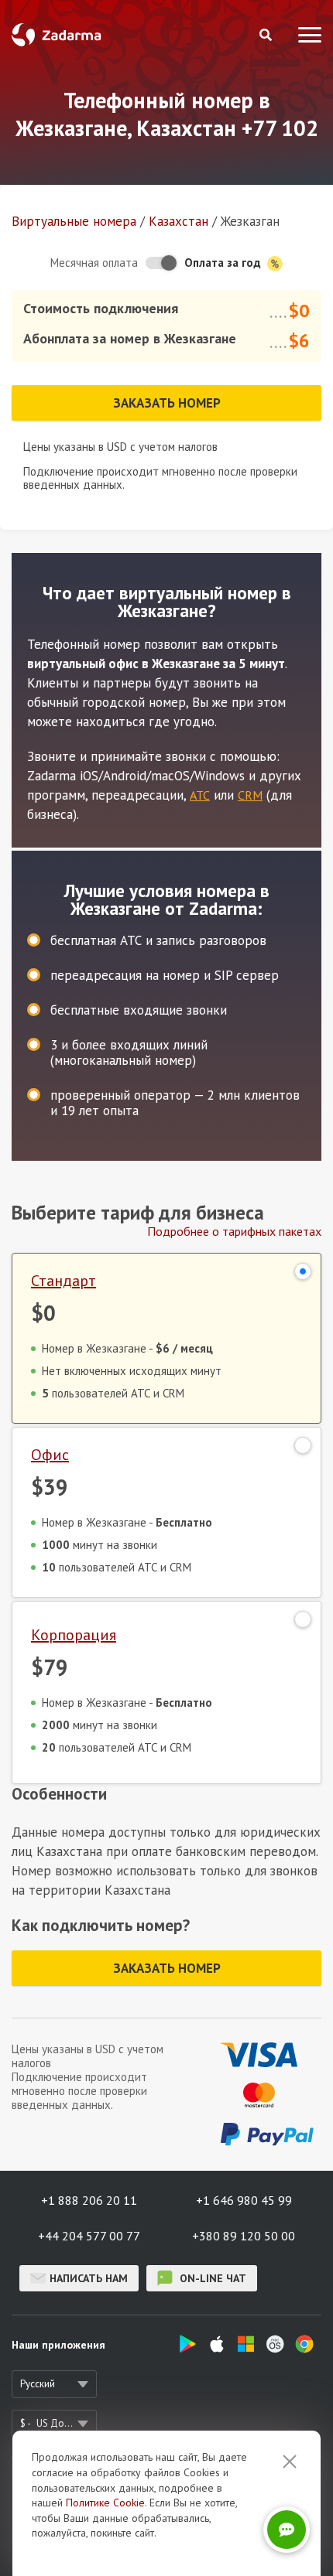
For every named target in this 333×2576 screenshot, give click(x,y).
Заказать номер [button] (167, 403)
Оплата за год (224, 263)
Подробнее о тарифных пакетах (234, 1231)
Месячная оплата (94, 263)
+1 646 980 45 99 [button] (244, 2200)
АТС (200, 795)
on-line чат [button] (211, 2278)
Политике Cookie (105, 2503)
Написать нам (89, 2278)
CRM (250, 795)
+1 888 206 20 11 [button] (89, 2200)
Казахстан (179, 221)
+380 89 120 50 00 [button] (244, 2236)
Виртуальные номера (74, 221)
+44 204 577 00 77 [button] (89, 2236)
